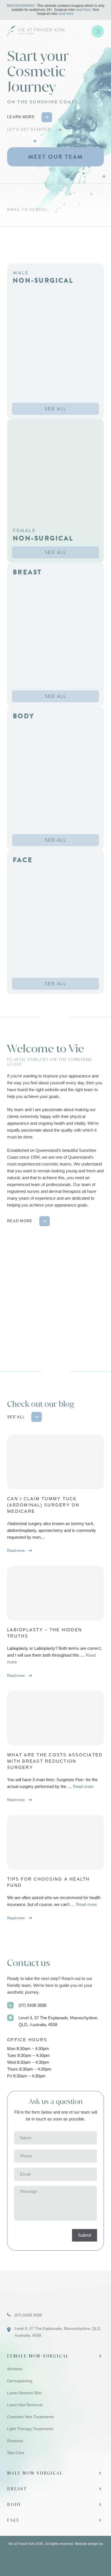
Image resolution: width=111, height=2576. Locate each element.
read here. (84, 10)
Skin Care (16, 2453)
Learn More (21, 117)
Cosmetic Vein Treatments (30, 2417)
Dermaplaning (20, 2381)
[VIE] (43, 31)
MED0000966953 (21, 6)
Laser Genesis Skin (24, 2393)
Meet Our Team (56, 157)
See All (55, 409)
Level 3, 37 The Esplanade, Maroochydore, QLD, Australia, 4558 (58, 2021)
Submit (85, 2235)
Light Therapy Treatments (30, 2429)
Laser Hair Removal (25, 2405)
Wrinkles (15, 2369)
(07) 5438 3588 (32, 2005)
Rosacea (15, 2441)
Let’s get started (29, 129)
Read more (83, 1787)
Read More (20, 1221)
